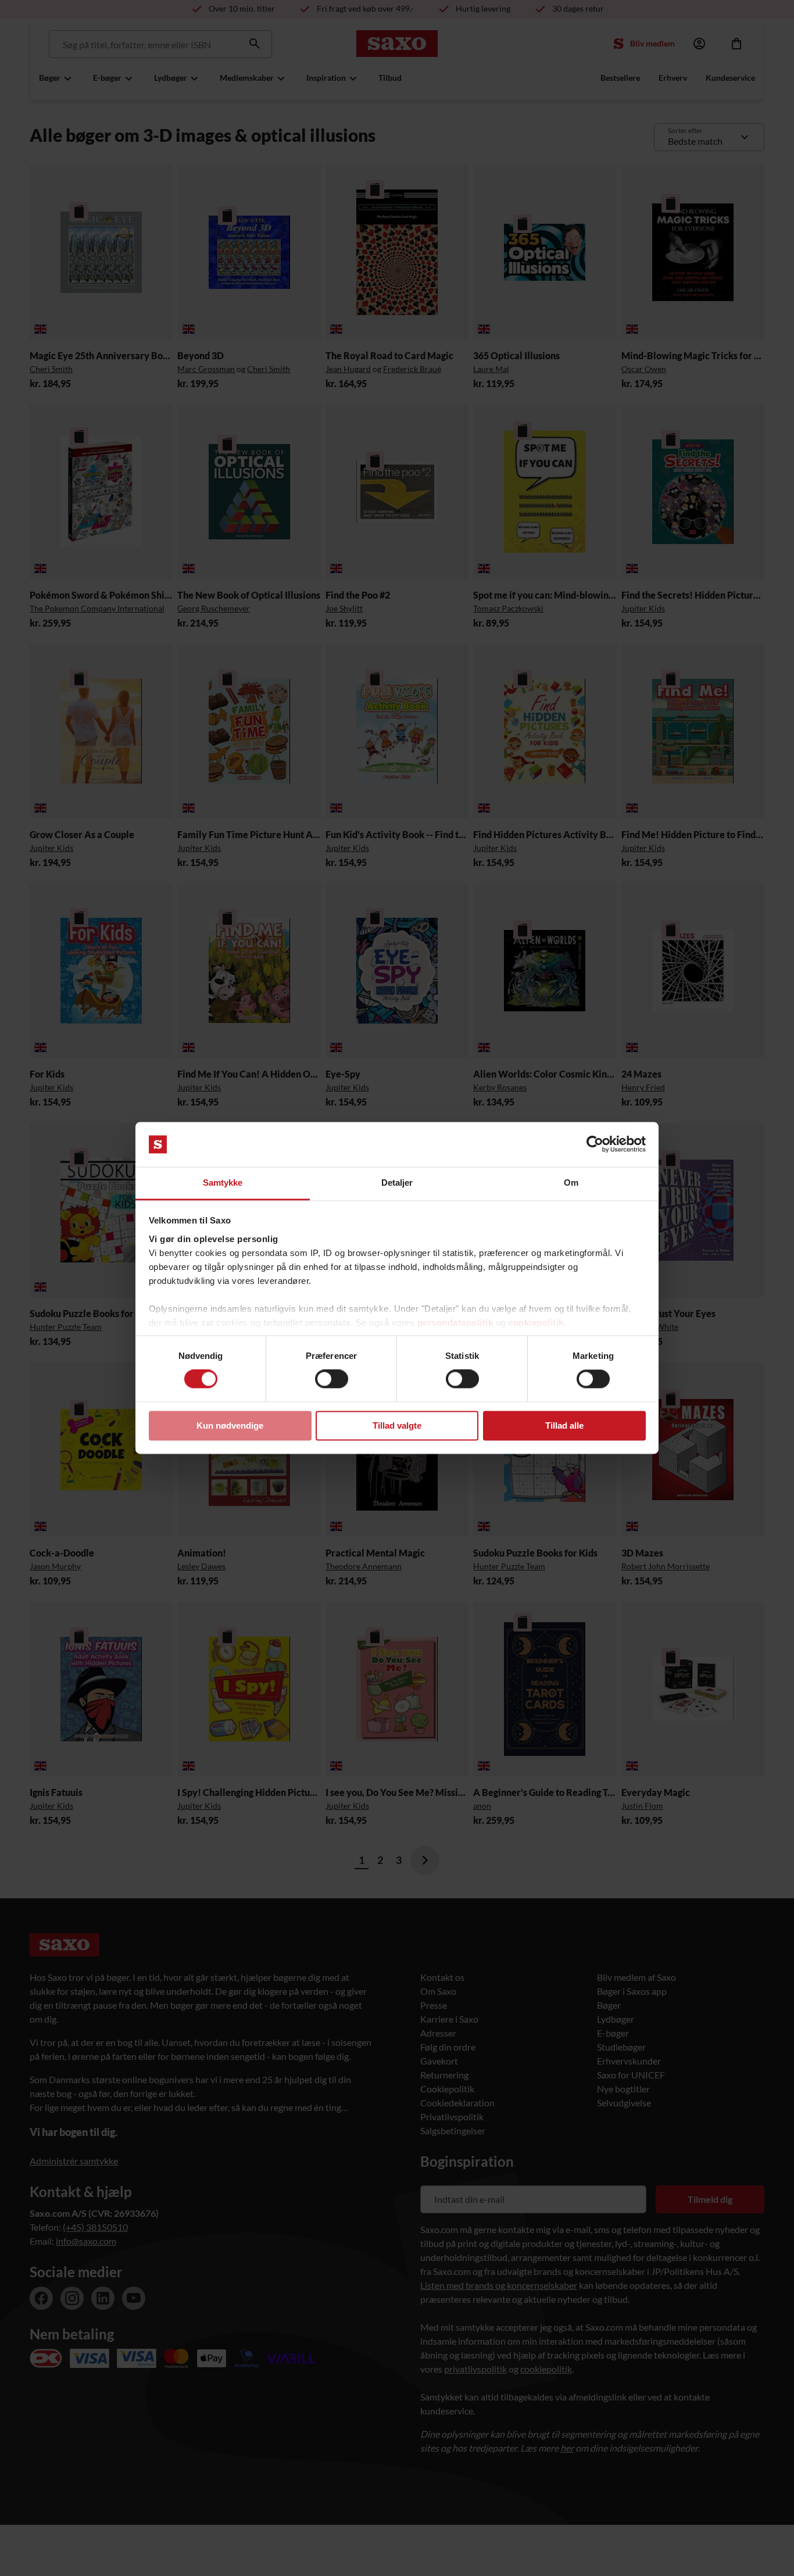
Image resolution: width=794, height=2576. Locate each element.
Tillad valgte (397, 1425)
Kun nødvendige (230, 1425)
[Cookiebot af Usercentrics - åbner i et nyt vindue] (595, 1144)
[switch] (332, 1379)
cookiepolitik (536, 1323)
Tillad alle (564, 1425)
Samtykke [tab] (223, 1183)
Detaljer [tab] (397, 1183)
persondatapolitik (455, 1323)
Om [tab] (571, 1183)
